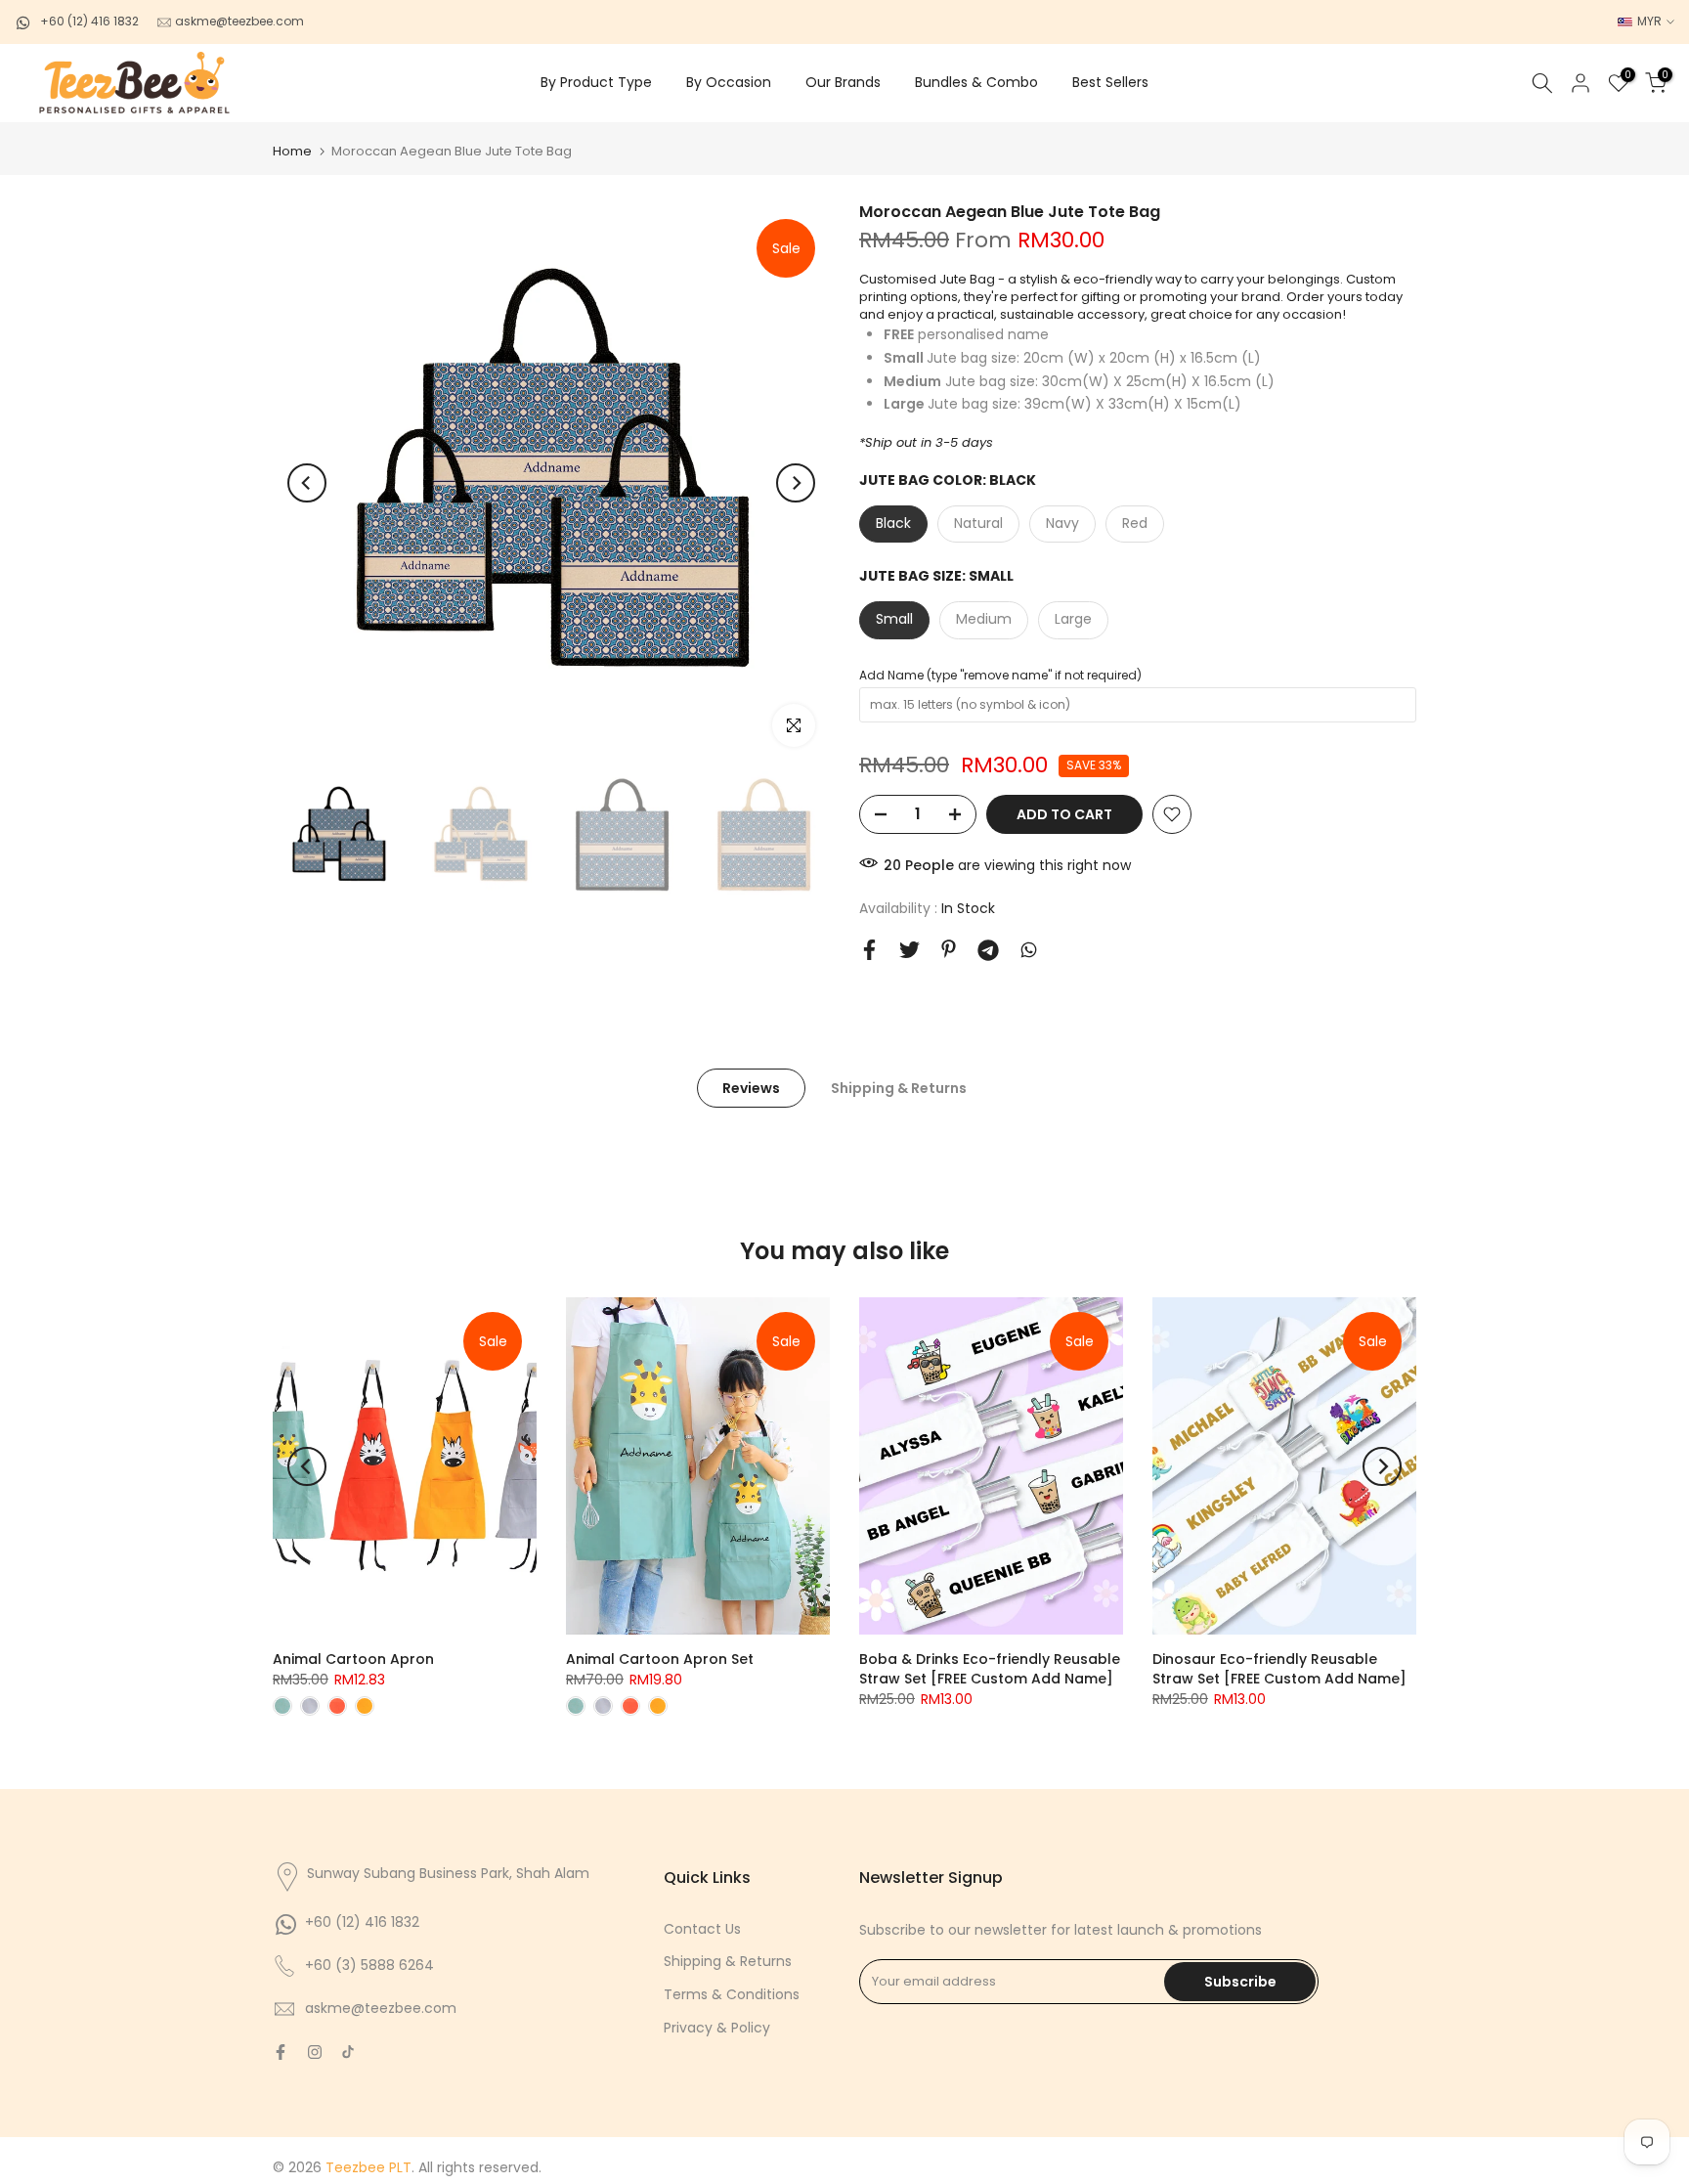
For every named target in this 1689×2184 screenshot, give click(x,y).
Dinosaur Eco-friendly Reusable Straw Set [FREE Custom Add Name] (1279, 1669)
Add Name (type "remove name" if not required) (1000, 675)
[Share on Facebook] (869, 950)
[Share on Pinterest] (949, 949)
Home (292, 151)
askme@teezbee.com (238, 21)
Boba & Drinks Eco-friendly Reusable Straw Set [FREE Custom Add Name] (990, 1669)
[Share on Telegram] (988, 950)
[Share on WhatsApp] (1029, 950)
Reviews (751, 1088)
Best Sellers (1110, 82)
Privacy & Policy (717, 2028)
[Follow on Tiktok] (348, 2052)
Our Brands (843, 82)
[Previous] (307, 483)
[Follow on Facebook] (281, 2052)
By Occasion (729, 82)
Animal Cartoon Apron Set (660, 1659)
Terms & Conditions (732, 1994)
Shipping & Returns (899, 1088)
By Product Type (596, 82)
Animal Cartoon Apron (353, 1659)
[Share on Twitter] (909, 950)
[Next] (796, 483)
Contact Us (702, 1929)
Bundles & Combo (976, 82)
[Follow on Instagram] (315, 2052)
